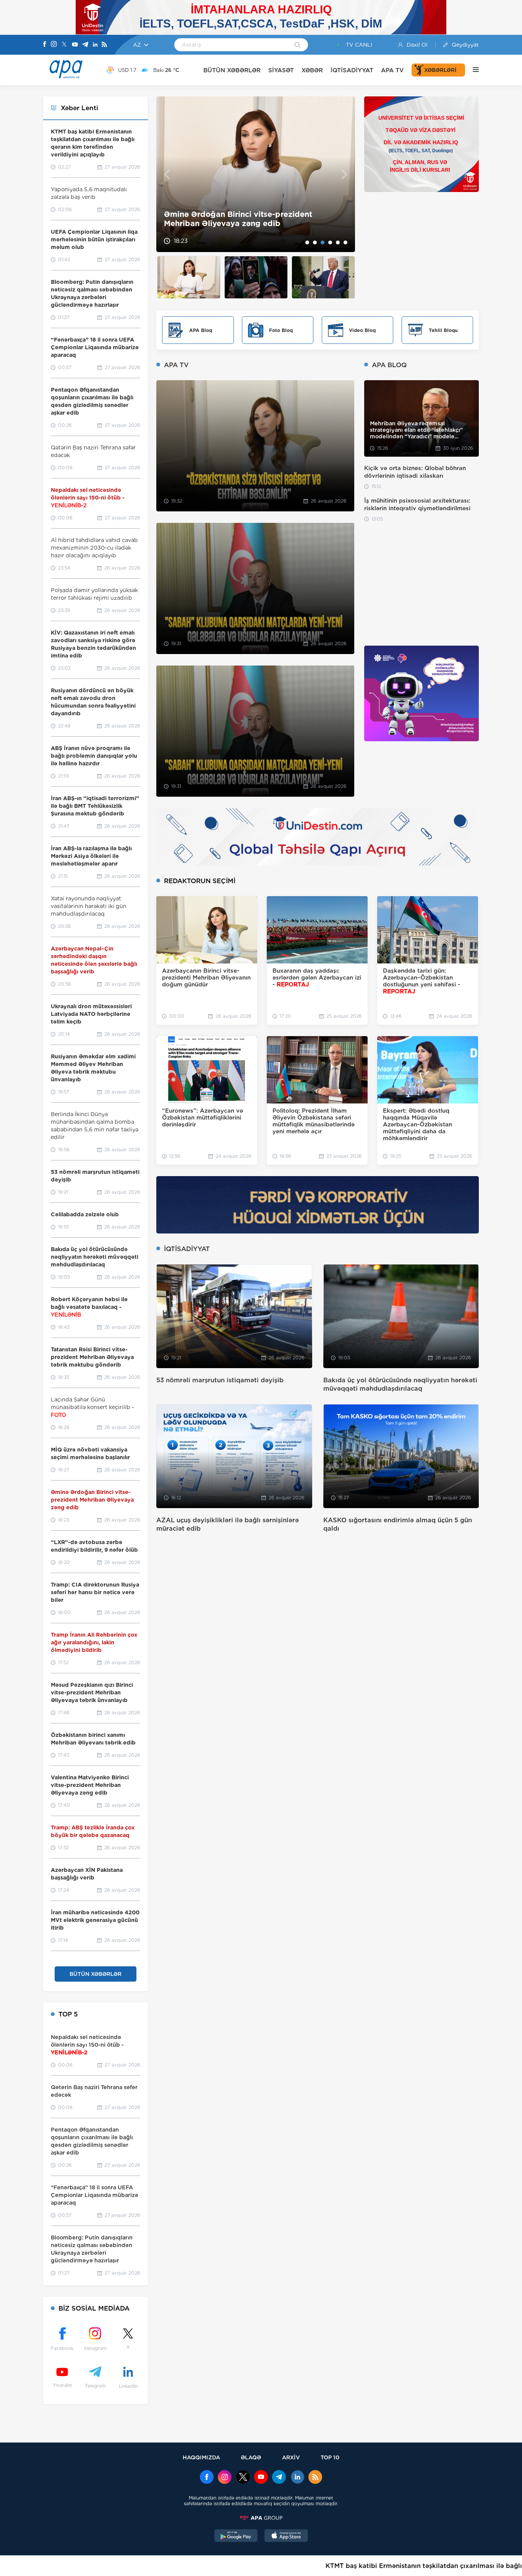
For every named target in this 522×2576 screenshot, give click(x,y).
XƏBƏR (312, 70)
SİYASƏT (281, 70)
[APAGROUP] (261, 2518)
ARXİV (291, 2457)
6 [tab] (345, 242)
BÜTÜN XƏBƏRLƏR (232, 70)
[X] (64, 45)
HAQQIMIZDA (201, 2457)
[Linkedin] (95, 45)
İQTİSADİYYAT (352, 70)
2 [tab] (315, 242)
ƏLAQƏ (251, 2457)
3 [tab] (323, 242)
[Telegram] (85, 45)
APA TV (392, 70)
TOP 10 (330, 2457)
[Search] (297, 46)
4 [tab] (330, 242)
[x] (243, 2478)
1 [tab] (307, 242)
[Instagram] (54, 45)
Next (344, 174)
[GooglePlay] (236, 2537)
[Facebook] (45, 45)
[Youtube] (75, 45)
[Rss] (104, 45)
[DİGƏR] (472, 70)
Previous (167, 174)
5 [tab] (338, 242)
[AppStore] (286, 2537)
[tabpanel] (256, 174)
